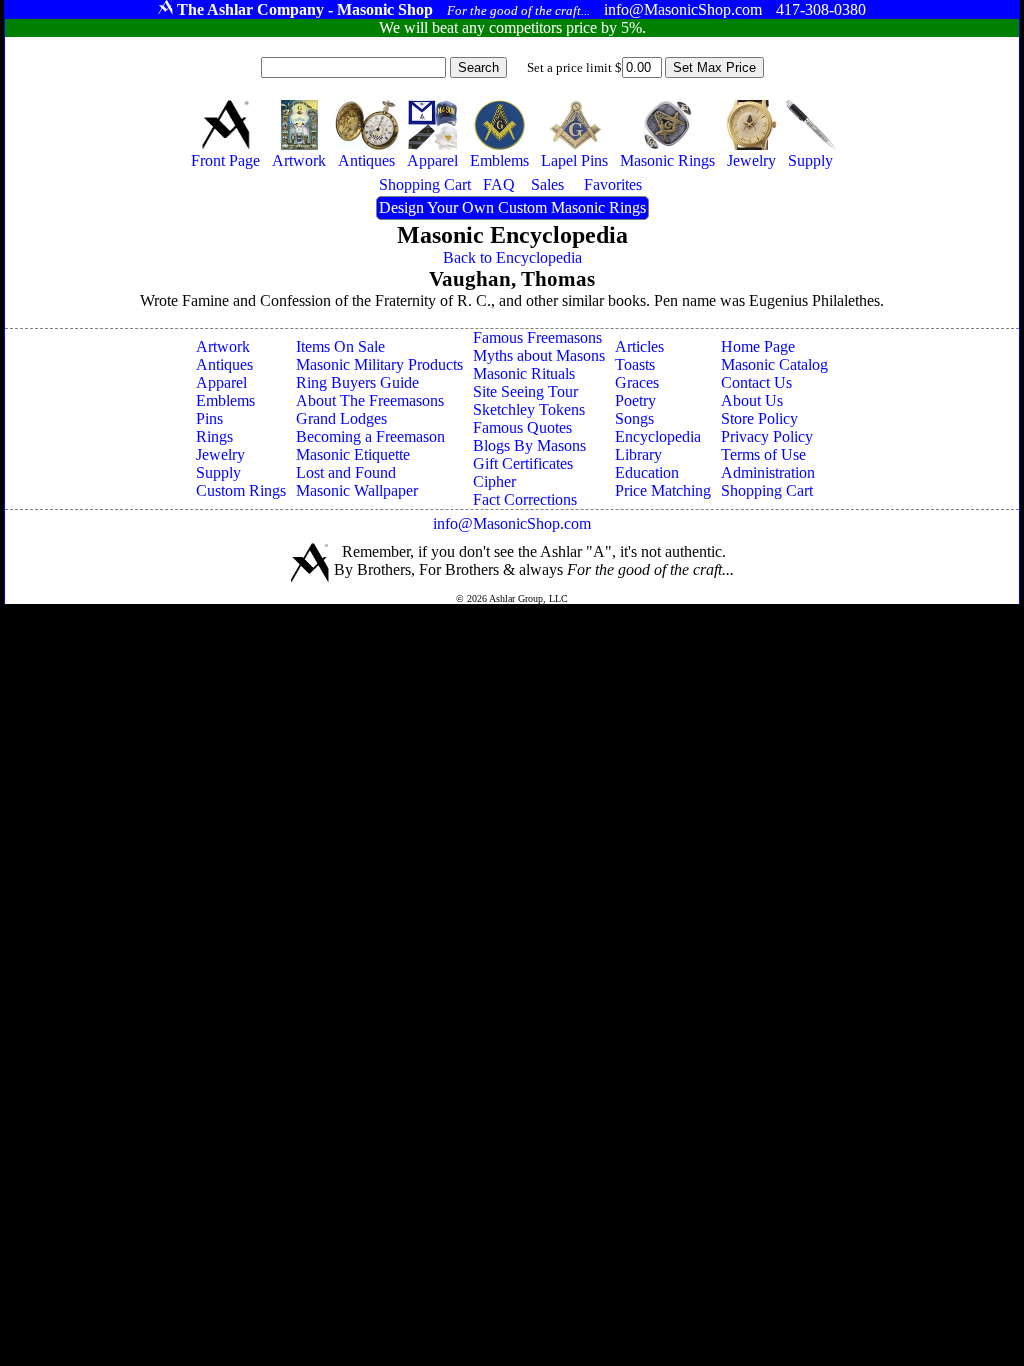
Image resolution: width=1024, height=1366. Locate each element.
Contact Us (756, 382)
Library (638, 454)
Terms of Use (763, 454)
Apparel (221, 382)
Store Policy (759, 418)
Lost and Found (346, 472)
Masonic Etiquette (353, 454)
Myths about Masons (539, 355)
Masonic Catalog (774, 364)
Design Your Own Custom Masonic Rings (512, 207)
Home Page (758, 346)
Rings (214, 436)
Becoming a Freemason (370, 436)
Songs (634, 418)
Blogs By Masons (529, 445)
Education (647, 472)
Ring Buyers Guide (357, 382)
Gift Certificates (523, 463)
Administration (768, 472)
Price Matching (663, 490)
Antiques (224, 364)
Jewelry (220, 454)
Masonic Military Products (379, 364)
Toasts (635, 364)
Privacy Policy (767, 436)
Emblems (225, 400)
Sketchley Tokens (529, 409)
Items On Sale (340, 346)
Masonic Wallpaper (357, 490)
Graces (637, 382)
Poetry (635, 400)
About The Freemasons (370, 400)
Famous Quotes (522, 427)
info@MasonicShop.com (512, 523)
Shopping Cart (767, 490)
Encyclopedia (658, 436)
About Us (752, 400)
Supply (218, 472)
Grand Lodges (341, 418)
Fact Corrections (525, 499)
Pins (209, 418)
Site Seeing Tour (525, 391)
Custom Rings (241, 490)
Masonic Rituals (524, 373)
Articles (639, 346)
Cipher (494, 481)
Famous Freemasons (537, 337)
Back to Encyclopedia (512, 257)
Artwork (223, 346)
